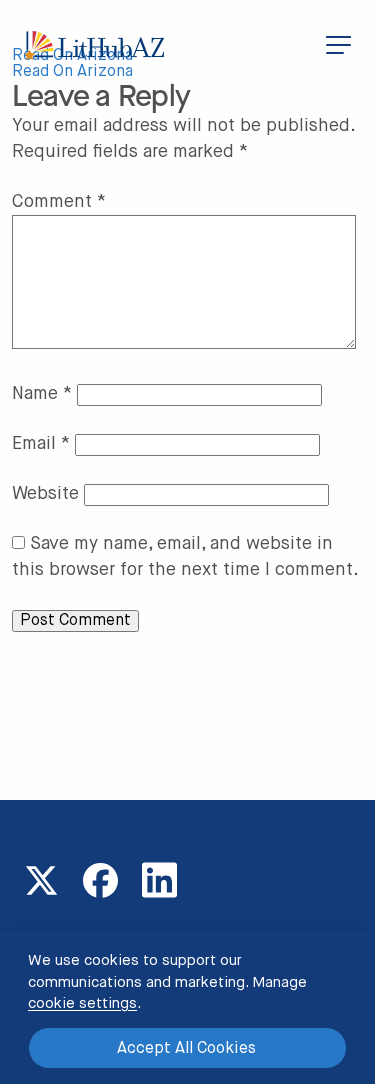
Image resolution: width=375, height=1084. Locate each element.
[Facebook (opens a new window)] (100, 880)
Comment (59, 202)
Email (41, 444)
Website (45, 494)
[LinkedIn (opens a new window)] (159, 880)
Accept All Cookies (186, 1049)
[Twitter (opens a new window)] (41, 880)
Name (42, 394)
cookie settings (82, 1003)
